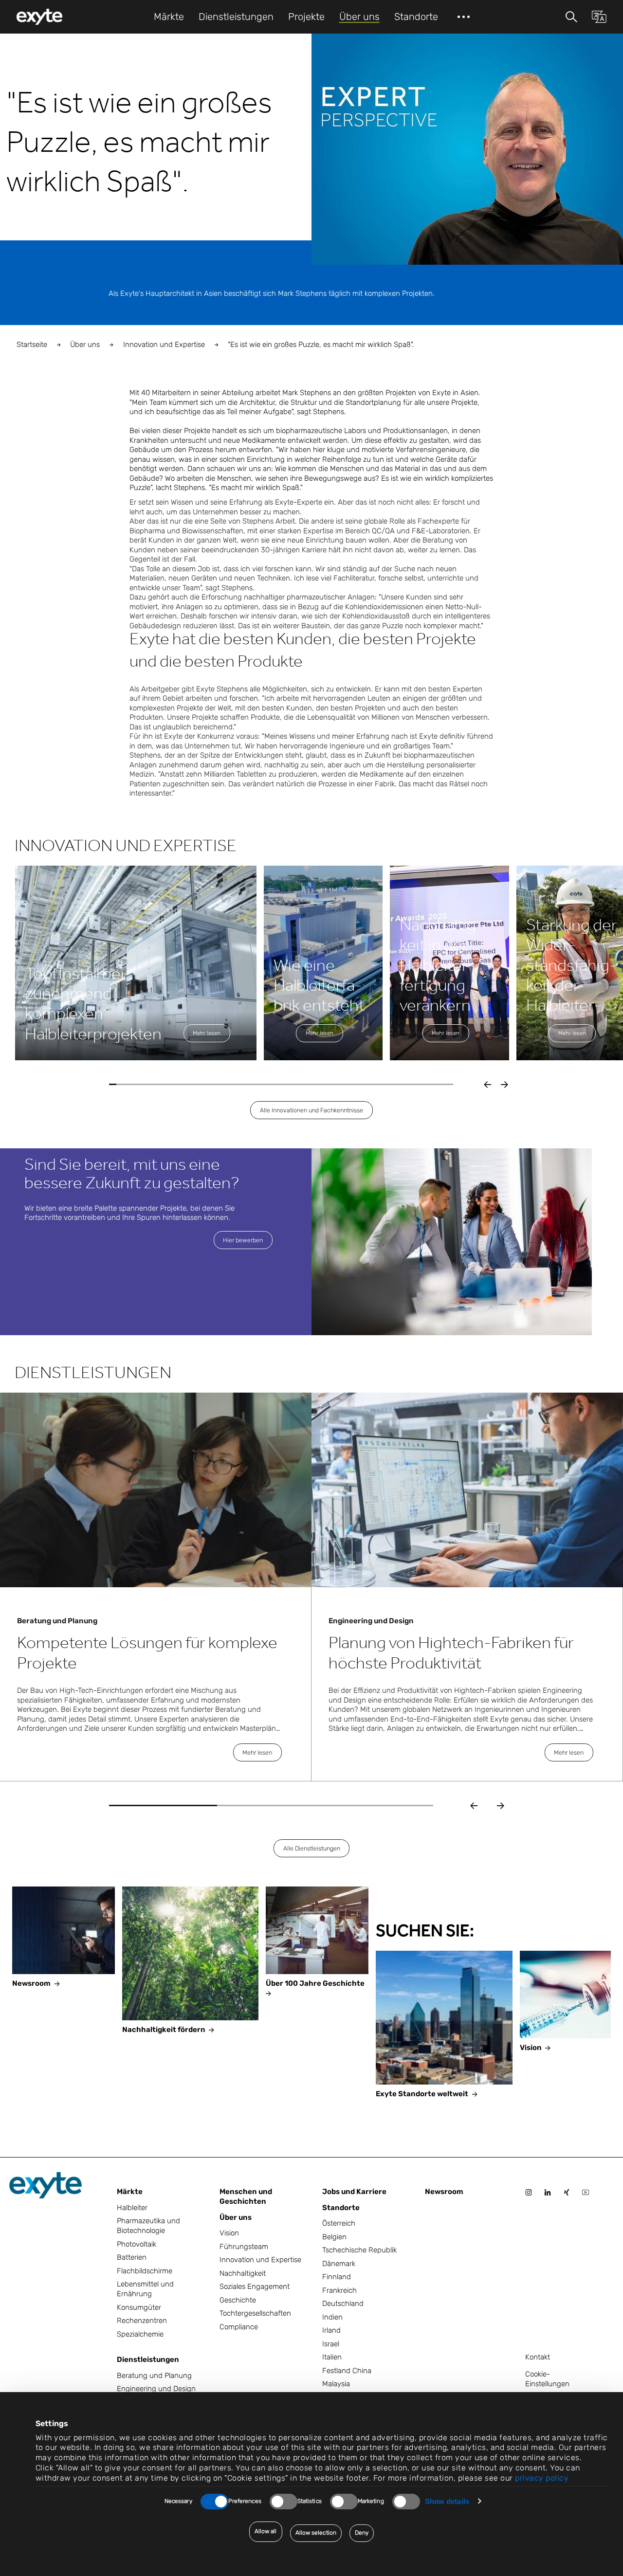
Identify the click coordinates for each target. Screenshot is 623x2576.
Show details (447, 2501)
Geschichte (238, 2300)
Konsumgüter (139, 2307)
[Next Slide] (501, 1806)
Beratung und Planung (154, 2376)
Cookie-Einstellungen (547, 2379)
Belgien (334, 2237)
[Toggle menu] (571, 17)
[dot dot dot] (464, 17)
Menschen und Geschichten (246, 2196)
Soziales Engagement (255, 2286)
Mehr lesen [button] (207, 1033)
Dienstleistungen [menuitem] (236, 17)
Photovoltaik (137, 2244)
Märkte (130, 2192)
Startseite (32, 345)
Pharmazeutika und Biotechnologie (148, 2226)
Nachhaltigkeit (243, 2273)
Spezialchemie (140, 2334)
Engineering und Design (156, 2389)
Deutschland (343, 2304)
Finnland (337, 2277)
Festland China (347, 2371)
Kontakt (538, 2357)
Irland (331, 2330)
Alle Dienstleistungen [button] (312, 1848)
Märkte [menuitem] (169, 17)
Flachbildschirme (145, 2271)
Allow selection (316, 2533)
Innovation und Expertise (164, 345)
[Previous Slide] (474, 1806)
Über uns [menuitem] (359, 17)
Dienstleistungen (148, 2359)
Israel (331, 2344)
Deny (362, 2533)
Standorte (341, 2208)
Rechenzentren (142, 2321)
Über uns (85, 345)
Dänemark (339, 2264)
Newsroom (444, 2192)
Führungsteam (244, 2247)
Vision (229, 2233)
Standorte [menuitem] (416, 17)
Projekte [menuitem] (306, 17)
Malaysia (336, 2384)
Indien (332, 2317)
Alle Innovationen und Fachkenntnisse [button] (311, 1110)
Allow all (266, 2531)
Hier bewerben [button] (243, 1240)
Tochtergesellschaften (255, 2313)
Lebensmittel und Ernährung (145, 2289)
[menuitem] (39, 17)
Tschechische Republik (359, 2250)
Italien (332, 2357)
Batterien (132, 2257)
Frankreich (339, 2290)
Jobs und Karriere (354, 2192)
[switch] (284, 2502)
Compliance (239, 2327)
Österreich (339, 2223)
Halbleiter (132, 2208)
